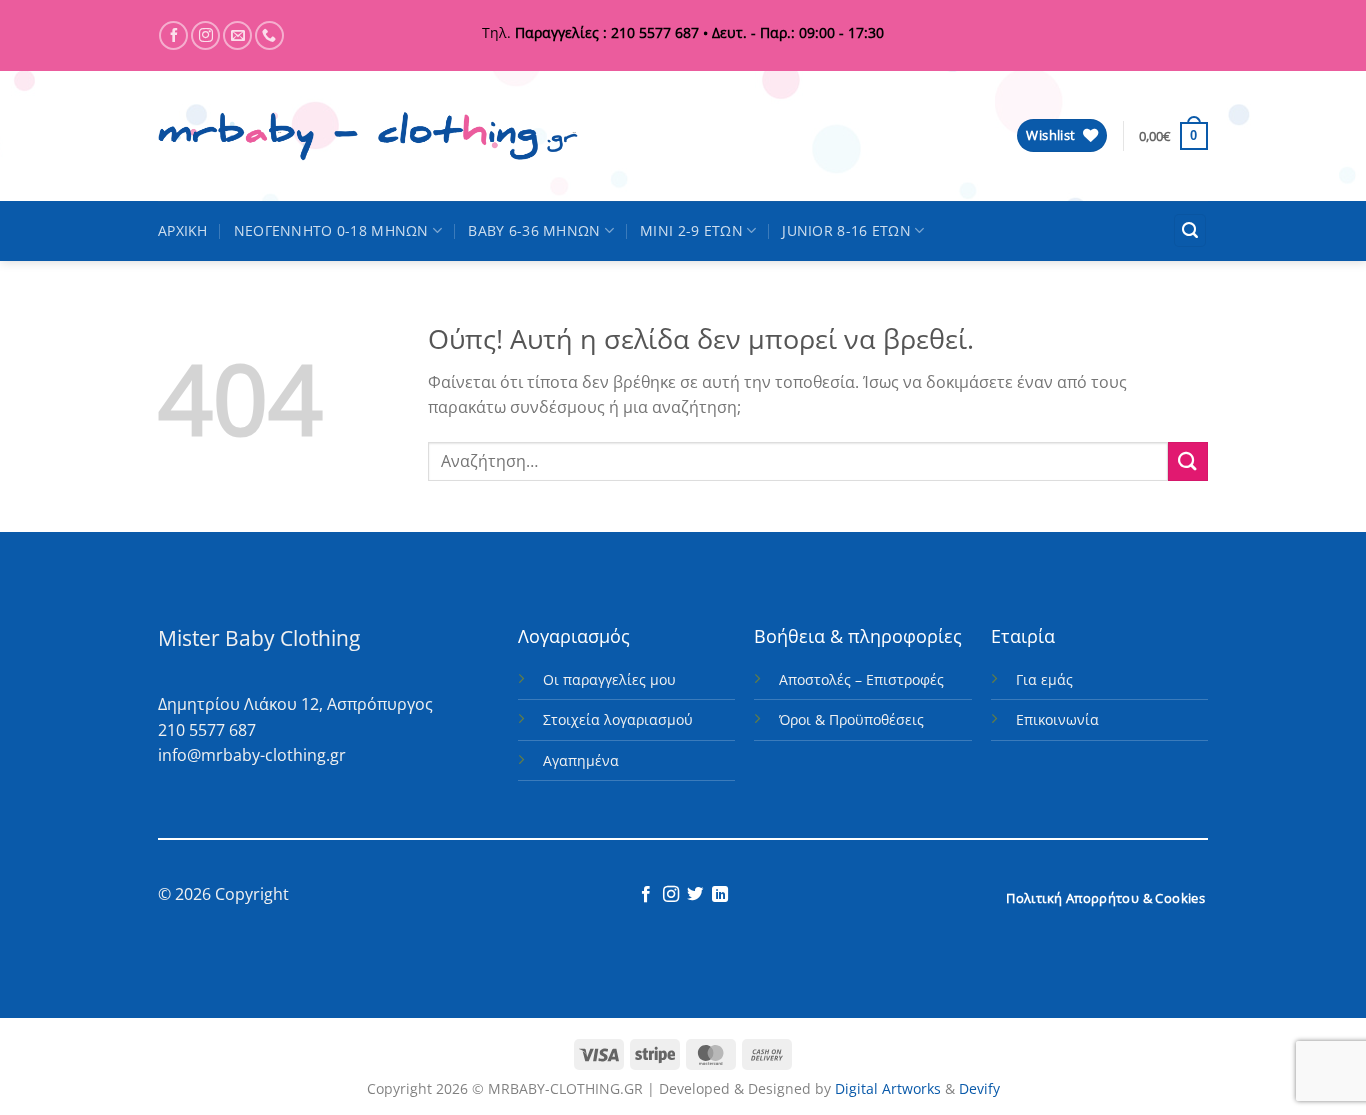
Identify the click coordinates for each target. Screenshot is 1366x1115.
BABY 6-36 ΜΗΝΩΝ (534, 230)
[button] (1173, 136)
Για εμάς (1044, 679)
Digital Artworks (888, 1088)
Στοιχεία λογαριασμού (618, 719)
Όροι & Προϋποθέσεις (851, 719)
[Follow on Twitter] (695, 895)
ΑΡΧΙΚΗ (183, 230)
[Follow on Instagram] (205, 35)
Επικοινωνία (1057, 719)
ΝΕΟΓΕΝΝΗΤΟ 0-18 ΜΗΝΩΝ (331, 230)
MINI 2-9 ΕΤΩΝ (691, 230)
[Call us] (269, 35)
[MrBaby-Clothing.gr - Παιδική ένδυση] (368, 136)
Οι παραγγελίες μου (609, 679)
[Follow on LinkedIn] (720, 895)
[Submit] (1188, 461)
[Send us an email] (237, 35)
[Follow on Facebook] (173, 35)
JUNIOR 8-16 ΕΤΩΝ (846, 230)
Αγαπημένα (581, 760)
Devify (979, 1088)
